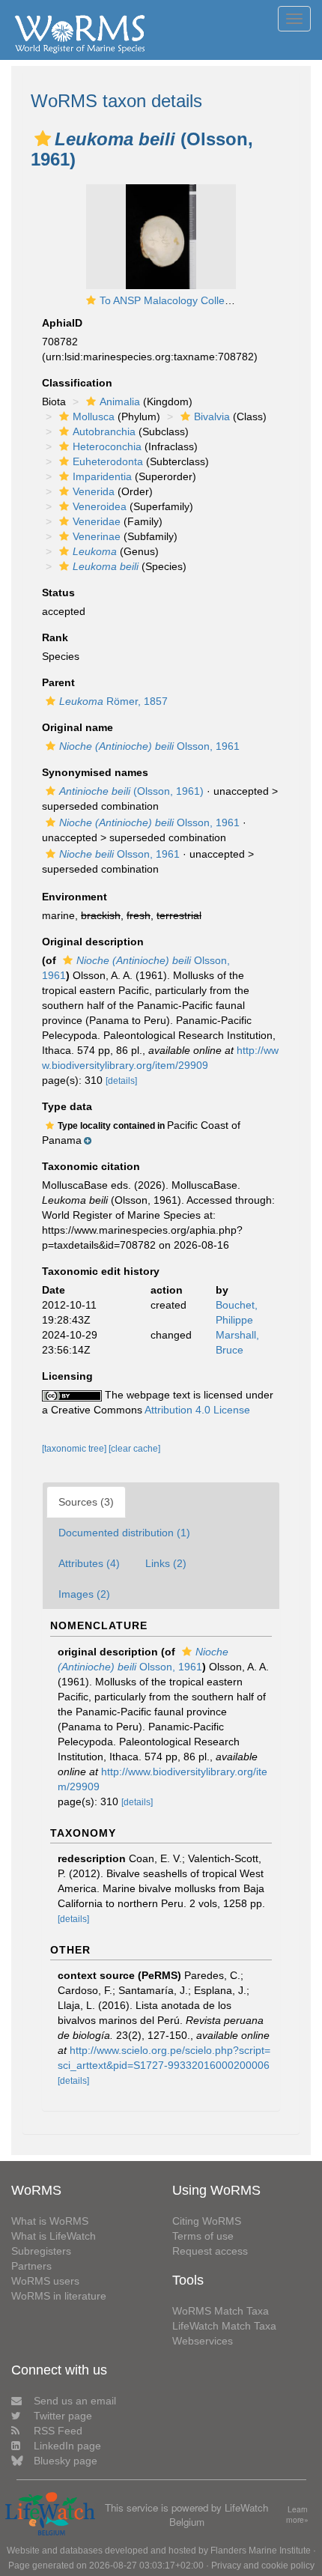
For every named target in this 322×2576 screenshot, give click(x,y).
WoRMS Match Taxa (221, 2311)
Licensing (67, 1376)
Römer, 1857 (113, 701)
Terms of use (203, 2236)
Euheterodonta (108, 461)
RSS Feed (58, 2431)
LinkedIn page (67, 2446)
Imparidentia (102, 476)
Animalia (120, 401)
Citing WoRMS (207, 2221)
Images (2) (84, 1594)
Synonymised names (95, 772)
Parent (58, 682)
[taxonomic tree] (75, 1449)
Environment (75, 897)
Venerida (94, 491)
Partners (31, 2266)
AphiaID (62, 323)
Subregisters (41, 2251)
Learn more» (297, 2515)
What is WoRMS (50, 2221)
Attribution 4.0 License (197, 1410)
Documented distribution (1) (124, 1533)
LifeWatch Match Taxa (224, 2326)
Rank (55, 637)
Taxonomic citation (91, 1166)
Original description (93, 942)
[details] (121, 1081)
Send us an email (75, 2401)
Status (58, 593)
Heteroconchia (107, 446)
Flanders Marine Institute (261, 2551)
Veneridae (97, 521)
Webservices (203, 2341)
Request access (210, 2251)
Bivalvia (212, 416)
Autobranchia (104, 431)
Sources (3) (86, 1502)
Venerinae (97, 536)
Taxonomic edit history (101, 1271)
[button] (43, 139)
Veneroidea (100, 506)
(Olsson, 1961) (131, 791)
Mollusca (94, 416)
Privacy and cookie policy (263, 2566)
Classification (77, 383)
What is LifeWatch (54, 2236)
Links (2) (166, 1563)
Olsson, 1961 (149, 746)
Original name (78, 727)
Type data (67, 1106)
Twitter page (63, 2416)
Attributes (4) (89, 1563)
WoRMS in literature (59, 2296)
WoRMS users (45, 2281)
